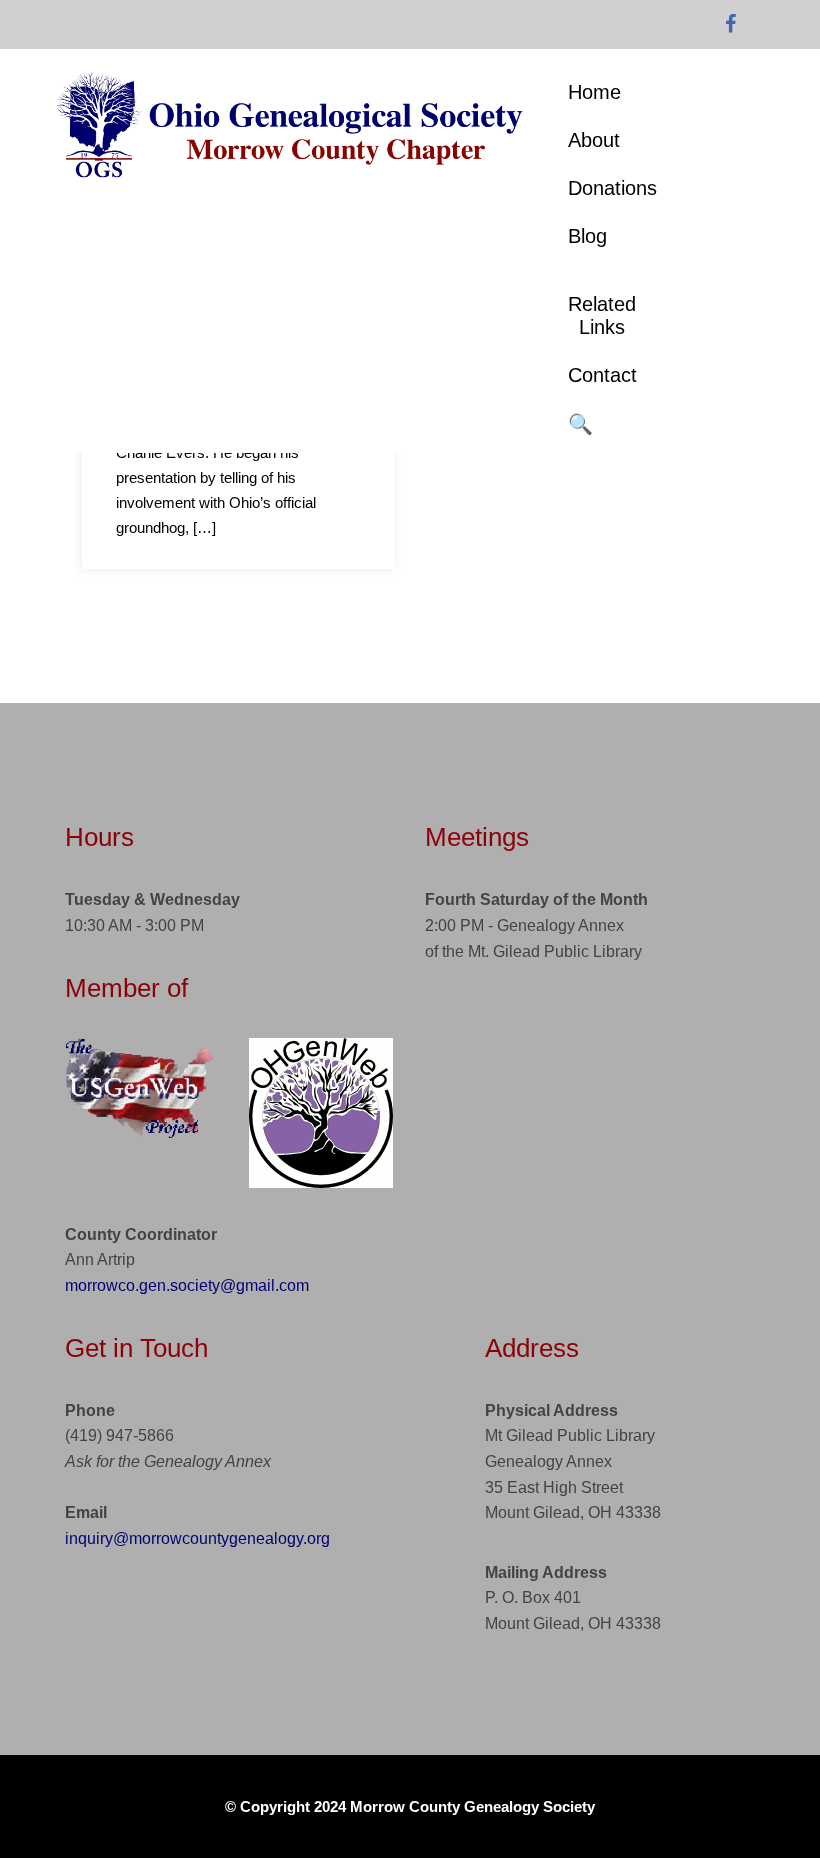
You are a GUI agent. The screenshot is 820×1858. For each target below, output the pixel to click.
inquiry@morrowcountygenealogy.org (197, 1538)
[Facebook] (730, 25)
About (594, 140)
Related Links (602, 315)
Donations (612, 188)
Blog (587, 236)
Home (594, 92)
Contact (602, 375)
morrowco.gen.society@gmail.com (187, 1285)
